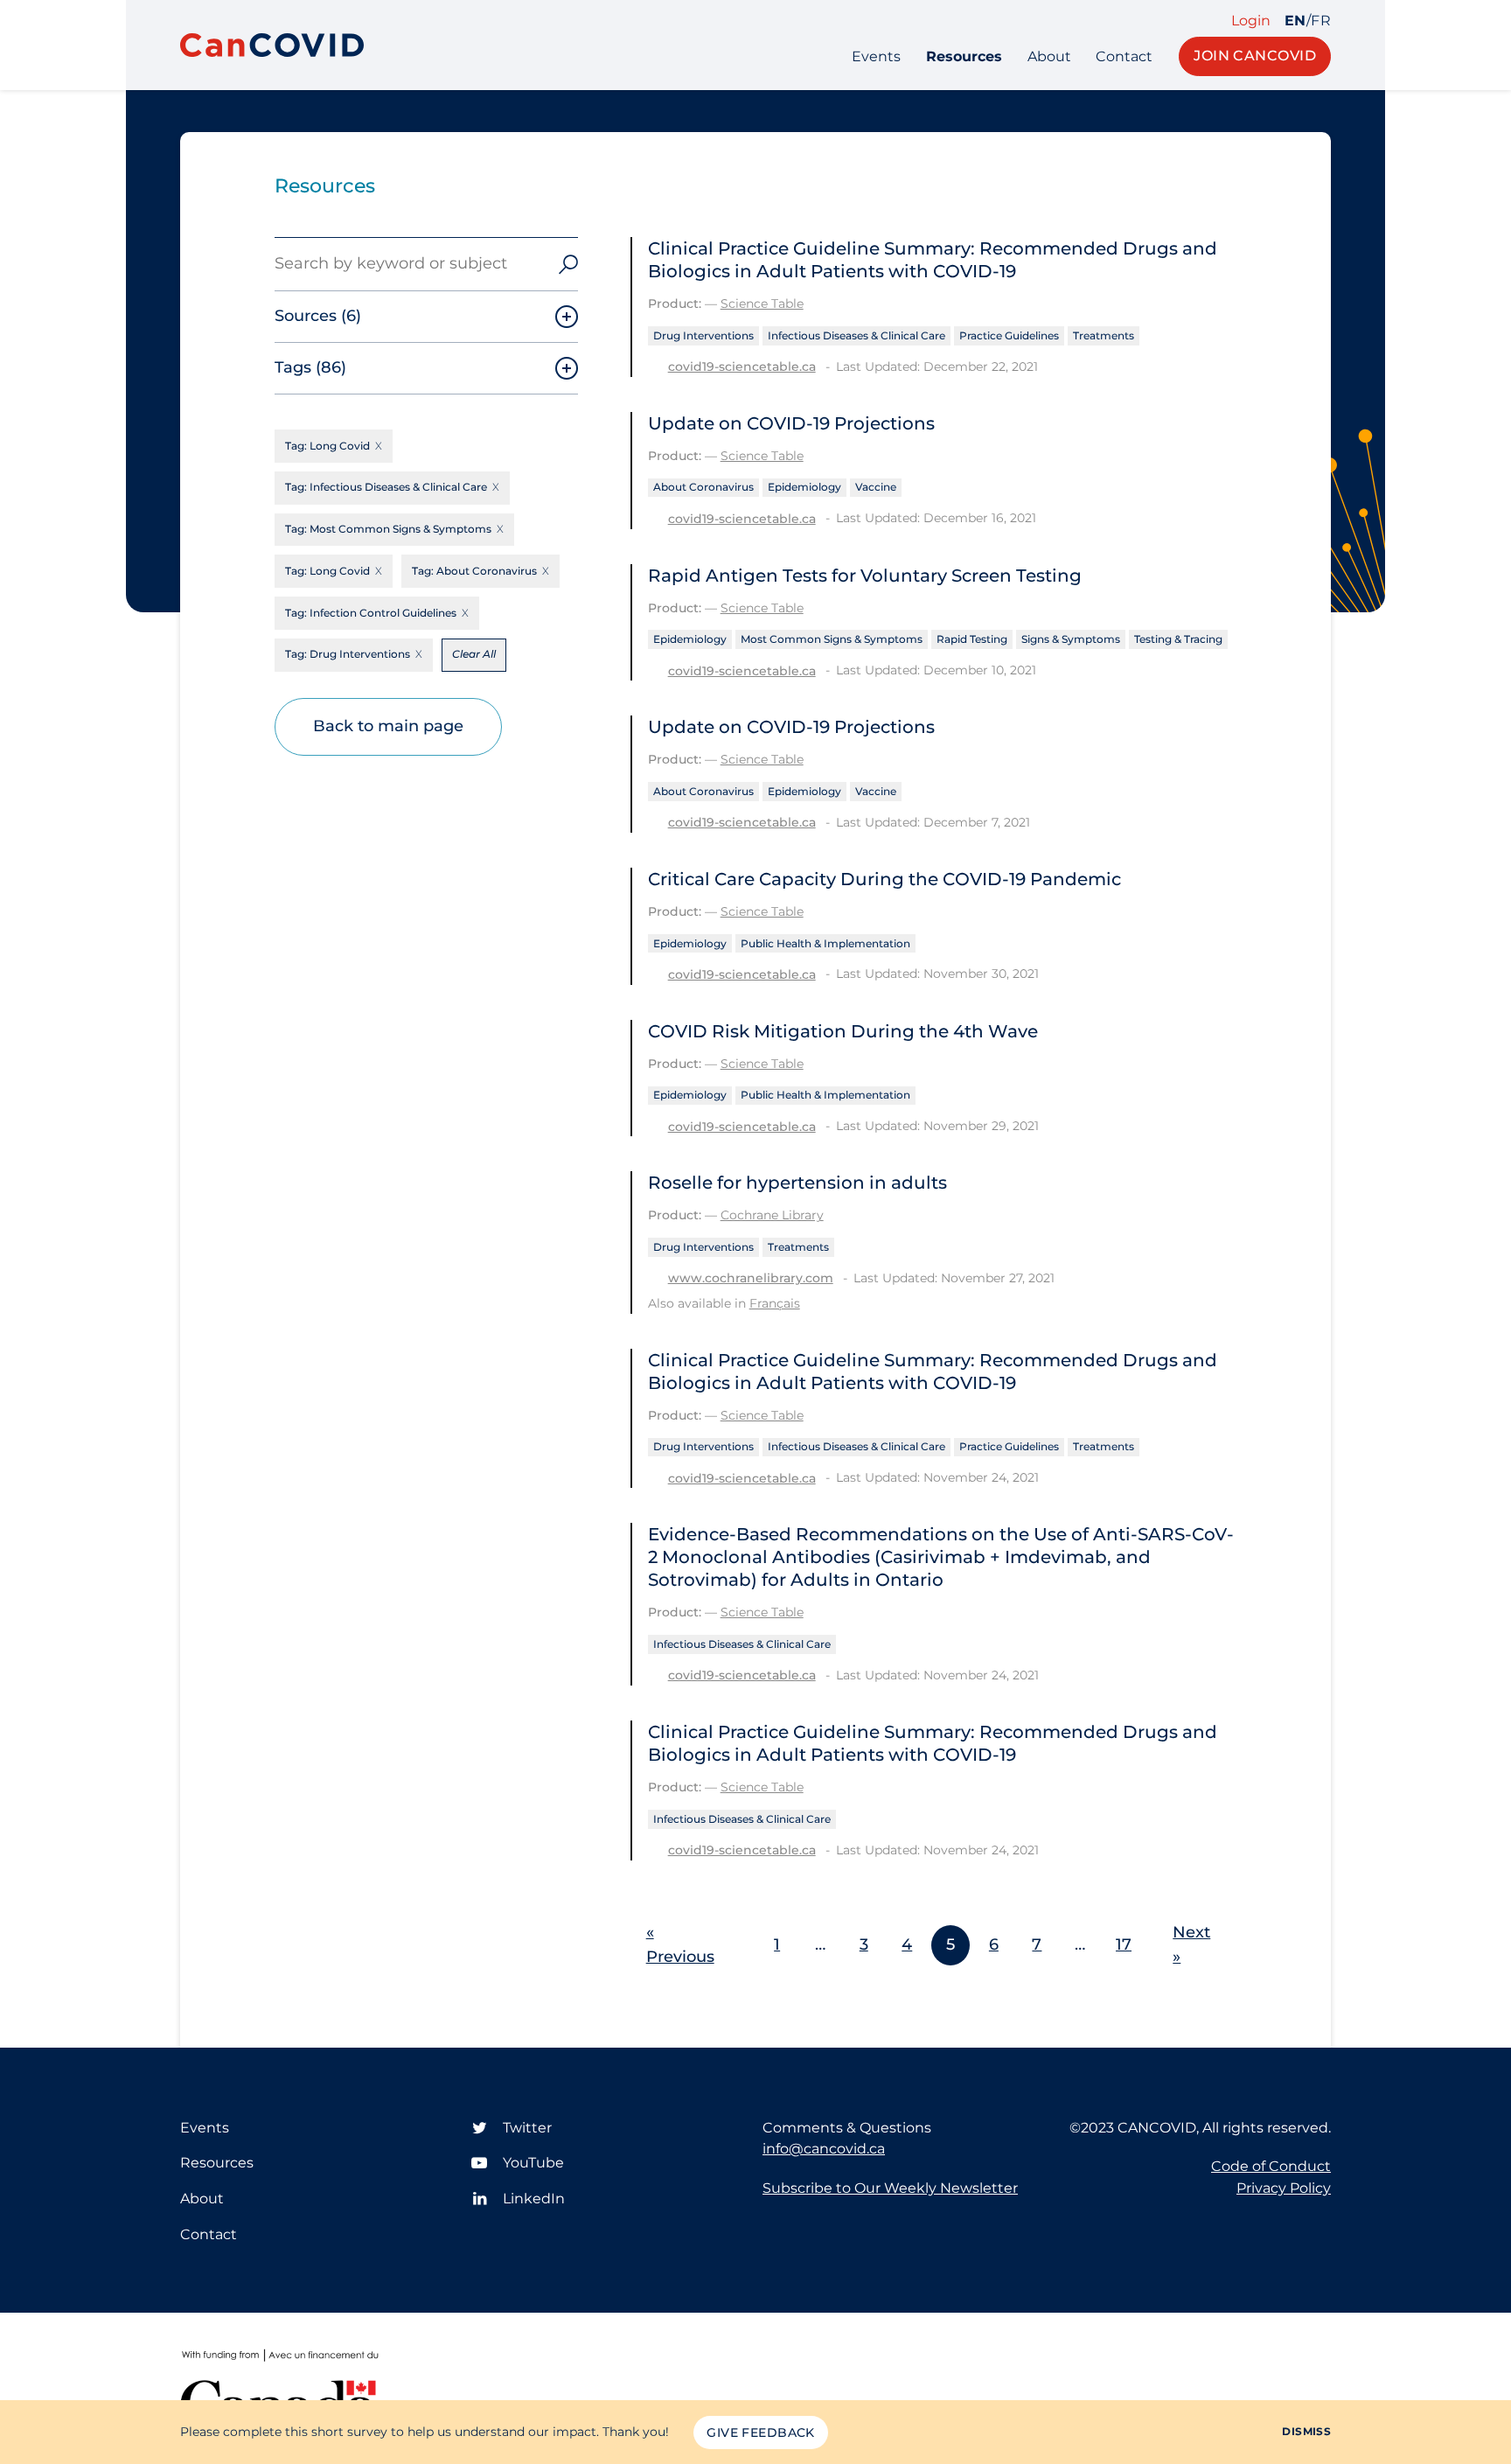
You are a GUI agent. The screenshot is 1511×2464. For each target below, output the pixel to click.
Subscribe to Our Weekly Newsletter (890, 2188)
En (1295, 21)
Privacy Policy (1284, 2188)
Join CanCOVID (1255, 56)
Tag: (327, 446)
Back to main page (388, 726)
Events (876, 56)
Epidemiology (804, 487)
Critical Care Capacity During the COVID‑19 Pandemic (884, 879)
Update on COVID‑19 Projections (791, 423)
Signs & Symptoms (1071, 639)
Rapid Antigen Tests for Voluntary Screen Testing (865, 576)
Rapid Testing (972, 639)
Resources (964, 56)
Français (775, 1303)
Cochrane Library (772, 1215)
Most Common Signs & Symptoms (832, 639)
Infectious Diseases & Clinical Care (856, 335)
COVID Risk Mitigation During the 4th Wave (843, 1031)
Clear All (474, 654)
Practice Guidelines (1009, 335)
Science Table (762, 304)
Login (1251, 21)
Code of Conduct (1271, 2166)
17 (1124, 1944)
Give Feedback (760, 2433)
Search (568, 264)
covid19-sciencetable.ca (742, 366)
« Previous (680, 1944)
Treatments (1104, 335)
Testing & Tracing (1178, 639)
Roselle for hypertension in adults (797, 1183)
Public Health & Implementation (825, 943)
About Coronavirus (703, 487)
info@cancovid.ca (824, 2149)
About (1049, 56)
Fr (1321, 21)
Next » (1191, 1944)
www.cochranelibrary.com (751, 1278)
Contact (1124, 56)
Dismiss (1306, 2431)
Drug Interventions (703, 335)
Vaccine (876, 487)
